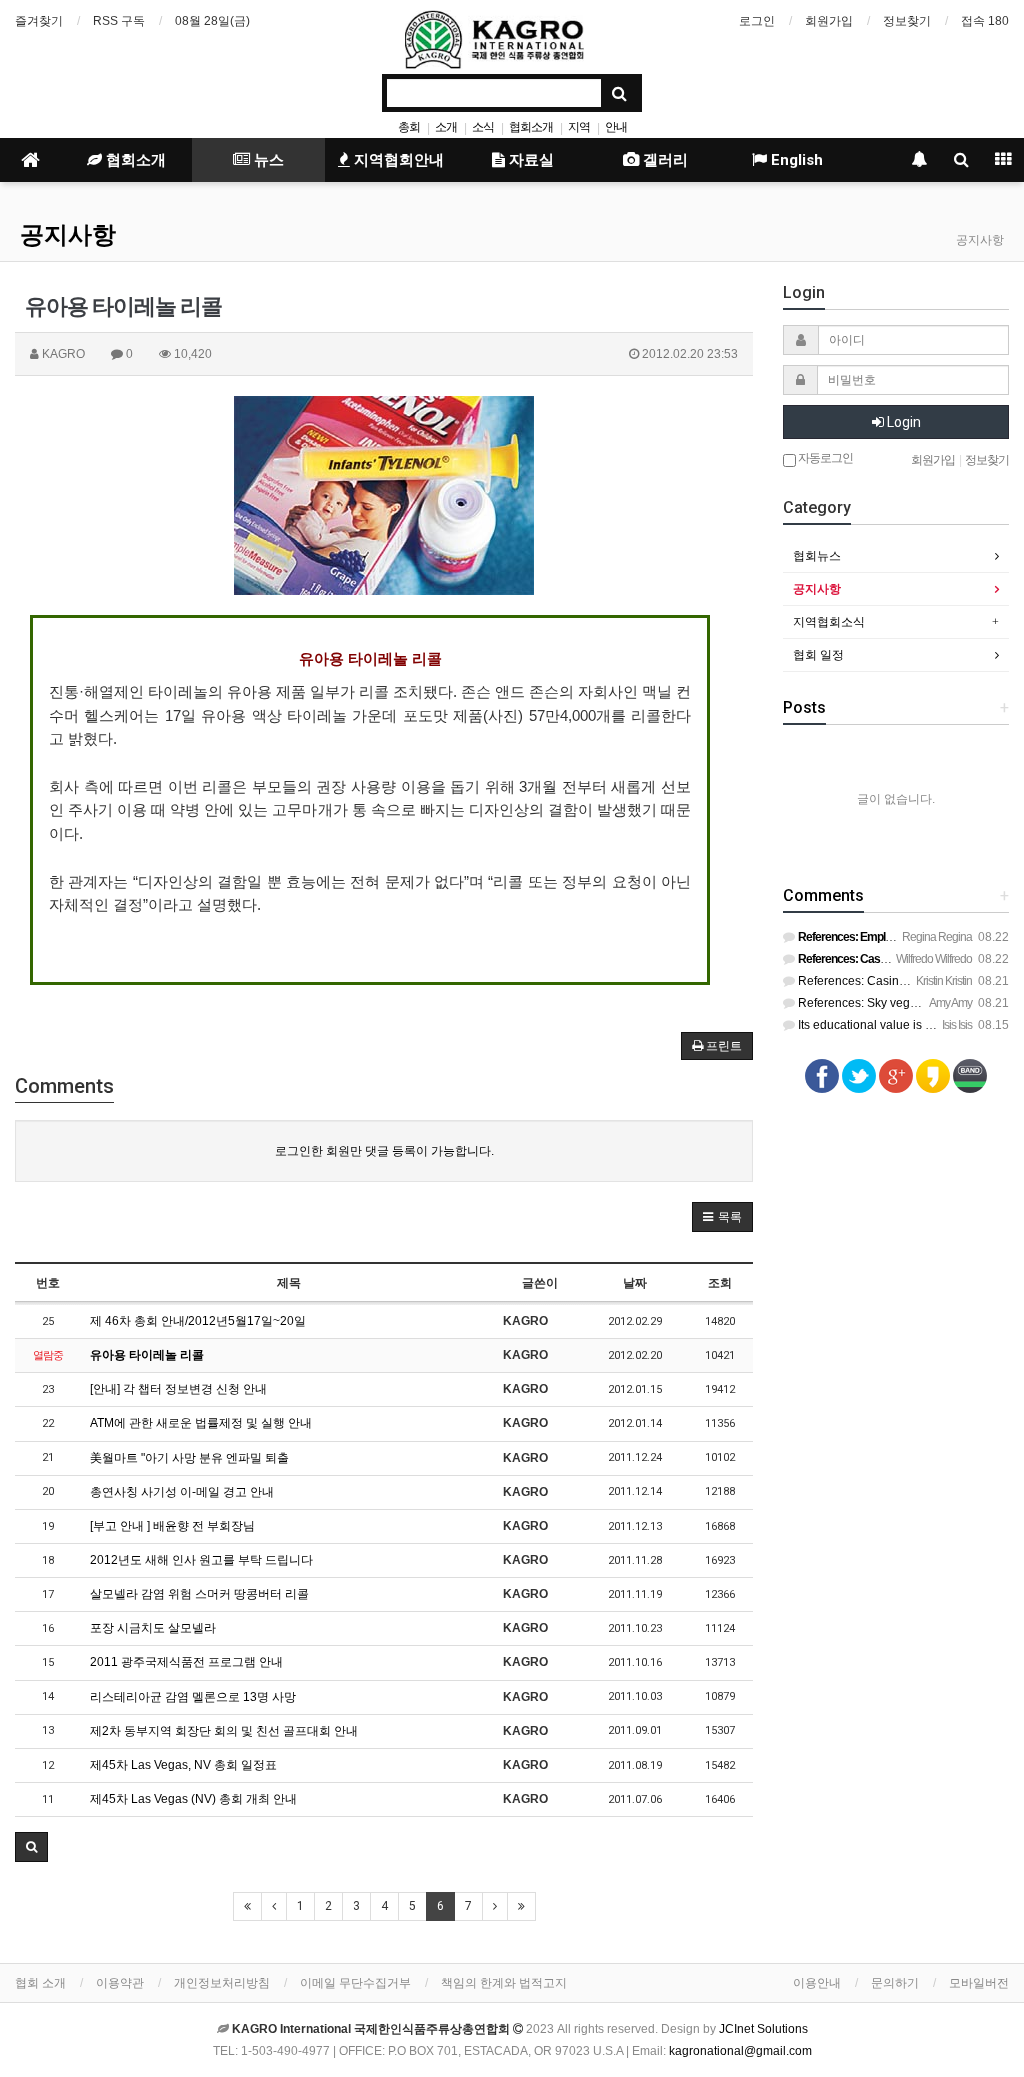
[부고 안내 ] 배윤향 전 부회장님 (172, 1526)
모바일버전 (979, 1983)
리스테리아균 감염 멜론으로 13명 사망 (193, 1697)
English (795, 160)
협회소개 (531, 127)
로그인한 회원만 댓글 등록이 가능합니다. (384, 1151)
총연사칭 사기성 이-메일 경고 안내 (182, 1492)
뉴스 (267, 160)
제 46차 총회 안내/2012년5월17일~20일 (198, 1321)
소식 (483, 127)
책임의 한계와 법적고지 (504, 1983)
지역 (579, 127)
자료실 (529, 160)
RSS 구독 (119, 21)
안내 (616, 127)
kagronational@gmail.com (740, 2051)
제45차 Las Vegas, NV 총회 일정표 (183, 1765)
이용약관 (120, 1983)
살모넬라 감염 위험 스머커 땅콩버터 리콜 (199, 1594)
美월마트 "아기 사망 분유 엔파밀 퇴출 (189, 1458)
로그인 (757, 21)
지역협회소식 (829, 622)
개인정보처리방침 (222, 1983)
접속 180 (985, 21)
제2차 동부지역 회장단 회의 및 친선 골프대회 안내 (224, 1731)
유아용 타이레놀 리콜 (147, 1355)
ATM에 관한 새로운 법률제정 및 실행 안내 (201, 1423)
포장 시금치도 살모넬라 (153, 1628)
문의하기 (895, 1983)
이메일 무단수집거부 (355, 1983)
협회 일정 (818, 655)
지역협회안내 (397, 160)
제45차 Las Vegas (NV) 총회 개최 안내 (193, 1799)
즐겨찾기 (39, 21)
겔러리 (663, 160)
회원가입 (829, 21)
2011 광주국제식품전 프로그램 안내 (186, 1662)
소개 (446, 127)
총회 (409, 127)
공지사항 (68, 235)
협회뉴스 (817, 556)
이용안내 (817, 1983)
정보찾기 (907, 21)
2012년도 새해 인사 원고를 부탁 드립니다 (201, 1560)
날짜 (635, 1283)
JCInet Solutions (763, 2029)
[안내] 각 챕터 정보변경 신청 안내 (178, 1389)
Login (902, 422)
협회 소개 (40, 1983)
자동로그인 (824, 457)
